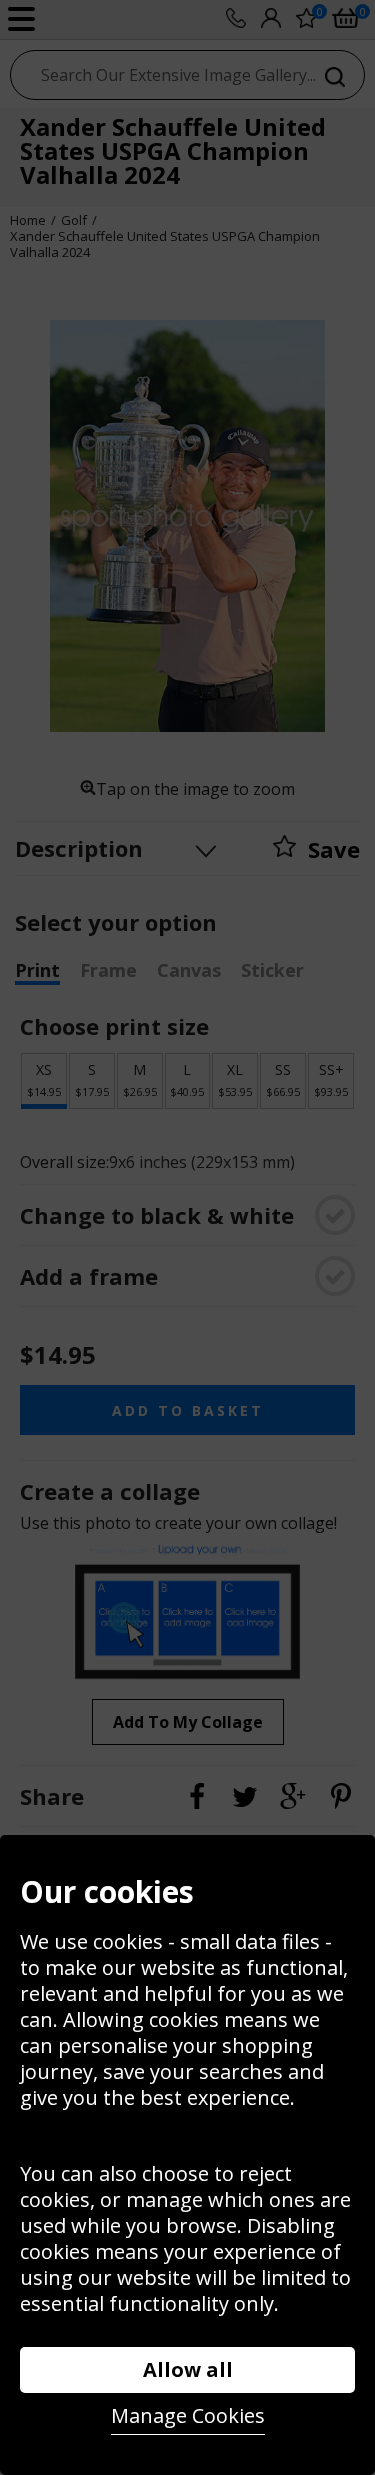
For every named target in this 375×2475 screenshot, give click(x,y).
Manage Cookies (188, 2415)
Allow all (188, 2369)
